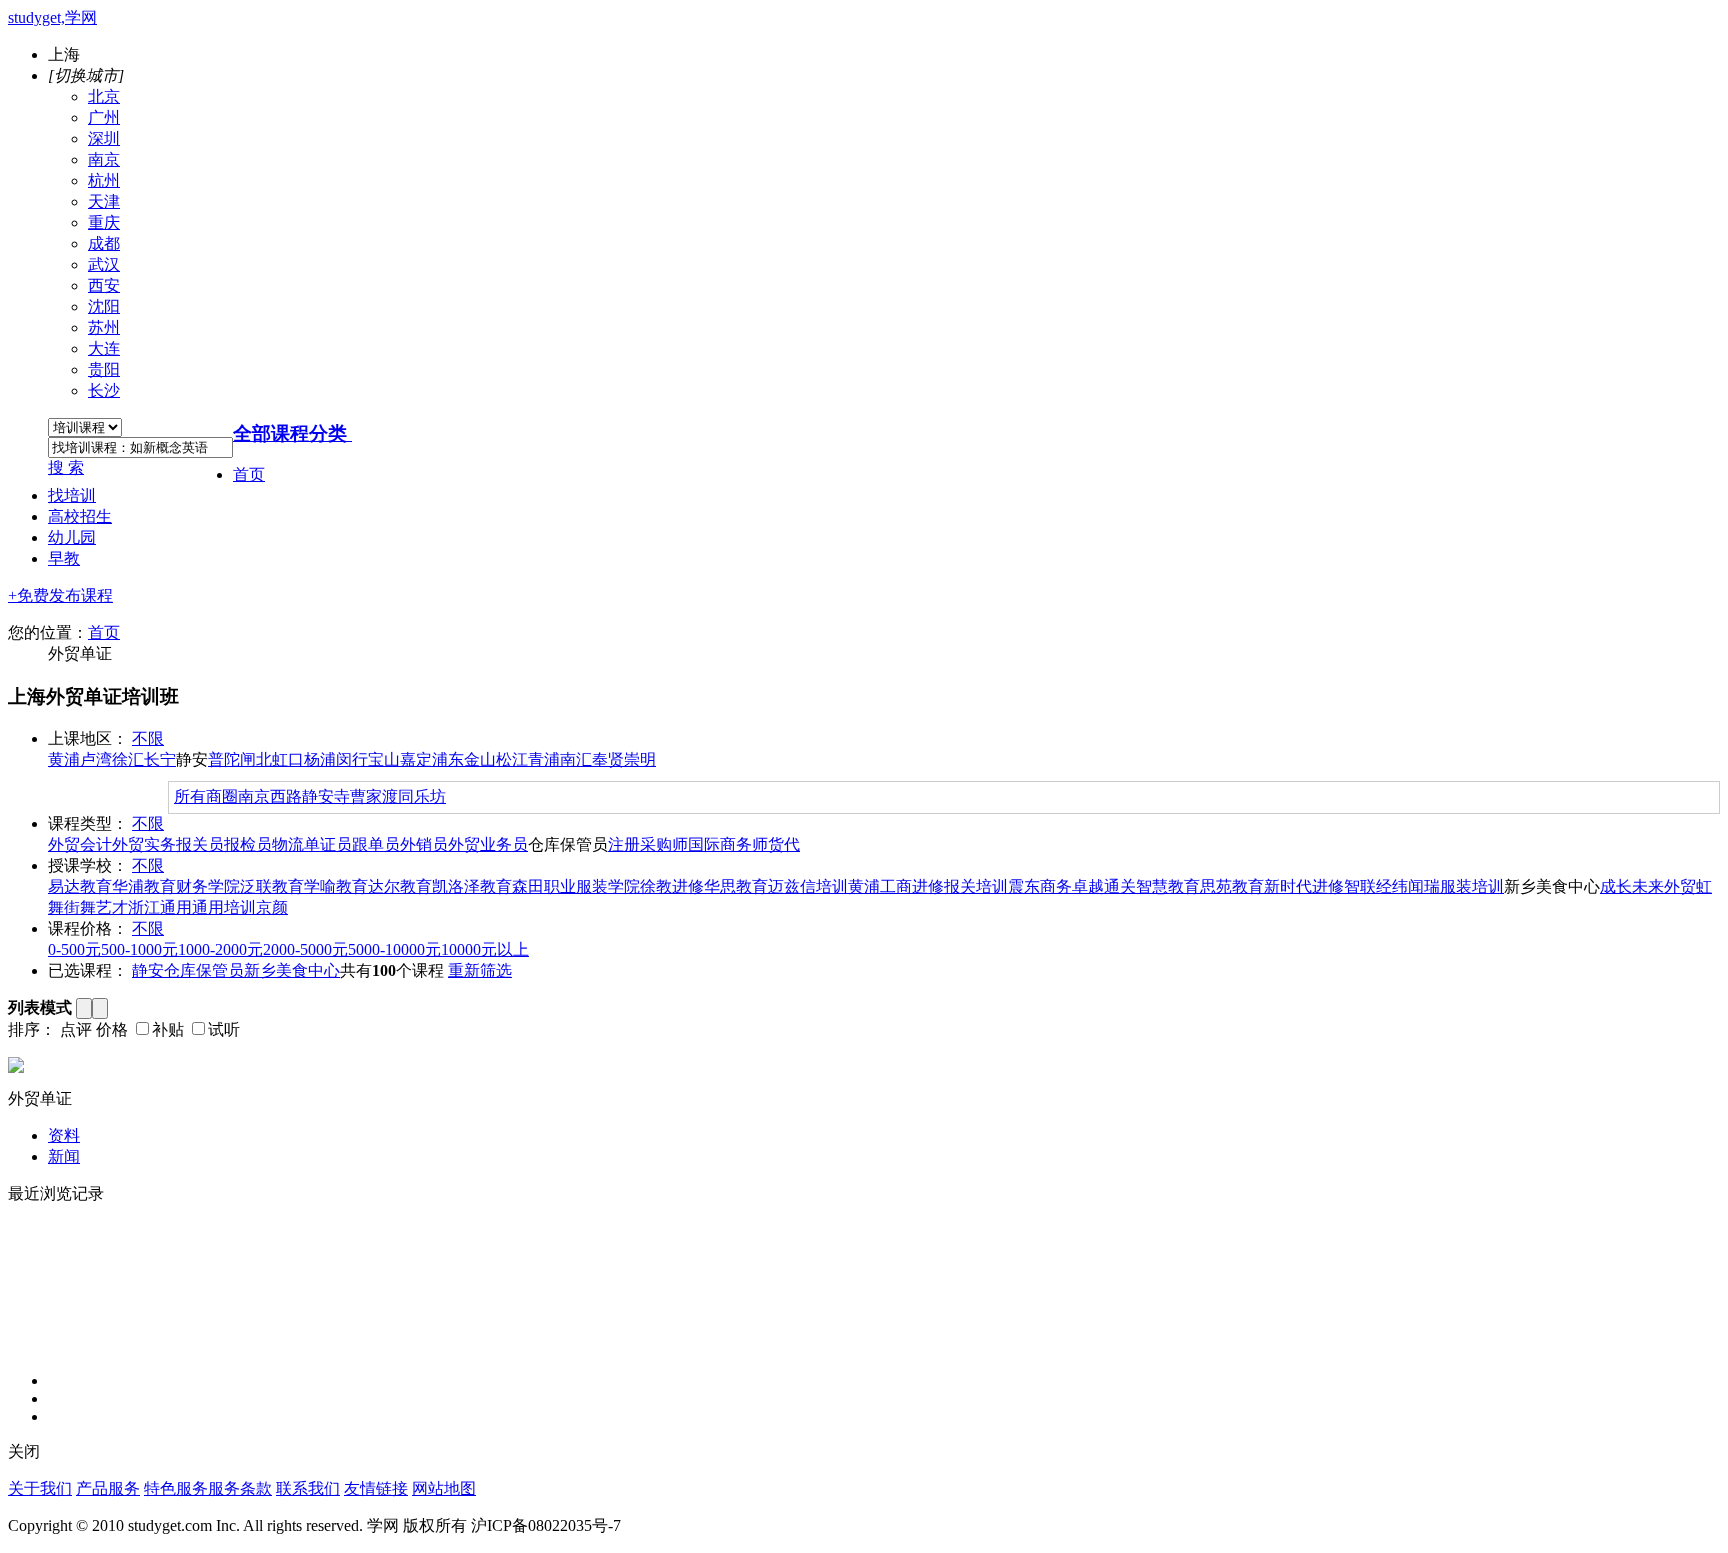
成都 (104, 243)
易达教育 (80, 886)
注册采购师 (648, 844)
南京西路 (270, 796)
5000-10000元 (394, 949)
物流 (288, 844)
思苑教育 (1232, 886)
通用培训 (224, 907)
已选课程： (88, 970)
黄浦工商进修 (896, 886)
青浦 (544, 759)
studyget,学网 (52, 17)
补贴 (168, 1029)
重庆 (104, 222)
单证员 (328, 844)
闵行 (352, 759)
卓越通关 (1104, 886)
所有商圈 (206, 796)
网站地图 (444, 1488)
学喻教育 (336, 886)
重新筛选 (480, 970)
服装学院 (608, 886)
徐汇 (128, 759)
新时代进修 (1304, 886)
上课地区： (88, 738)
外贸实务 (144, 844)
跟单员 (376, 844)
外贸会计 (80, 844)
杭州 (104, 180)
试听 (224, 1029)
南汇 (576, 759)
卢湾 (96, 759)
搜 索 (66, 467)
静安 (148, 970)
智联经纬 (1376, 886)
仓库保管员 (204, 970)
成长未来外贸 (1648, 886)
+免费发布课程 (60, 595)
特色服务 (176, 1488)
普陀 (224, 759)
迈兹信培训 (808, 886)
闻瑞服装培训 (1456, 886)
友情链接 (376, 1488)
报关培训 (976, 886)
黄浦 (64, 759)
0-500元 (74, 949)
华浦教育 (144, 886)
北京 (104, 96)
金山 (480, 759)
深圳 (104, 138)
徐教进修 (672, 886)
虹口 (288, 759)
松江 (512, 759)
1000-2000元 (220, 949)
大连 (104, 348)
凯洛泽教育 (472, 886)
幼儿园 (72, 537)
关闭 (24, 1451)
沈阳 (104, 306)
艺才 (112, 907)
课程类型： (88, 823)
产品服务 (108, 1488)
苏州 (104, 327)
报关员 (200, 844)
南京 (104, 159)
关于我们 (40, 1488)
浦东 (448, 759)
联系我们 (308, 1488)
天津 (104, 201)
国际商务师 (728, 844)
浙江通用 (160, 907)
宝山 (384, 759)
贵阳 (104, 369)
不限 (148, 738)
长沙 (104, 390)
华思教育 (736, 886)
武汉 (104, 264)
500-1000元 (139, 949)
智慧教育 (1168, 886)
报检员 (248, 844)
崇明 (640, 759)
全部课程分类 (290, 433)
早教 (64, 558)
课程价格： (88, 928)
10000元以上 (485, 949)
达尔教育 (400, 886)
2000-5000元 (305, 949)
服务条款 (240, 1488)
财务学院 (208, 886)
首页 (249, 474)
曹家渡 (374, 796)
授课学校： (88, 865)
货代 (784, 844)
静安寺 (326, 796)
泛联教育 (272, 886)
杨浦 (320, 759)
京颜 (272, 907)
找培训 (72, 495)
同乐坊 (422, 796)
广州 (104, 117)
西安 (104, 285)
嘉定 (416, 759)
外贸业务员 (488, 844)
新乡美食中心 (292, 970)
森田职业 (544, 886)
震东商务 (1040, 886)
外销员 (424, 844)
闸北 (256, 759)
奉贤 (608, 759)
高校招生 (80, 516)
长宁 (160, 759)
